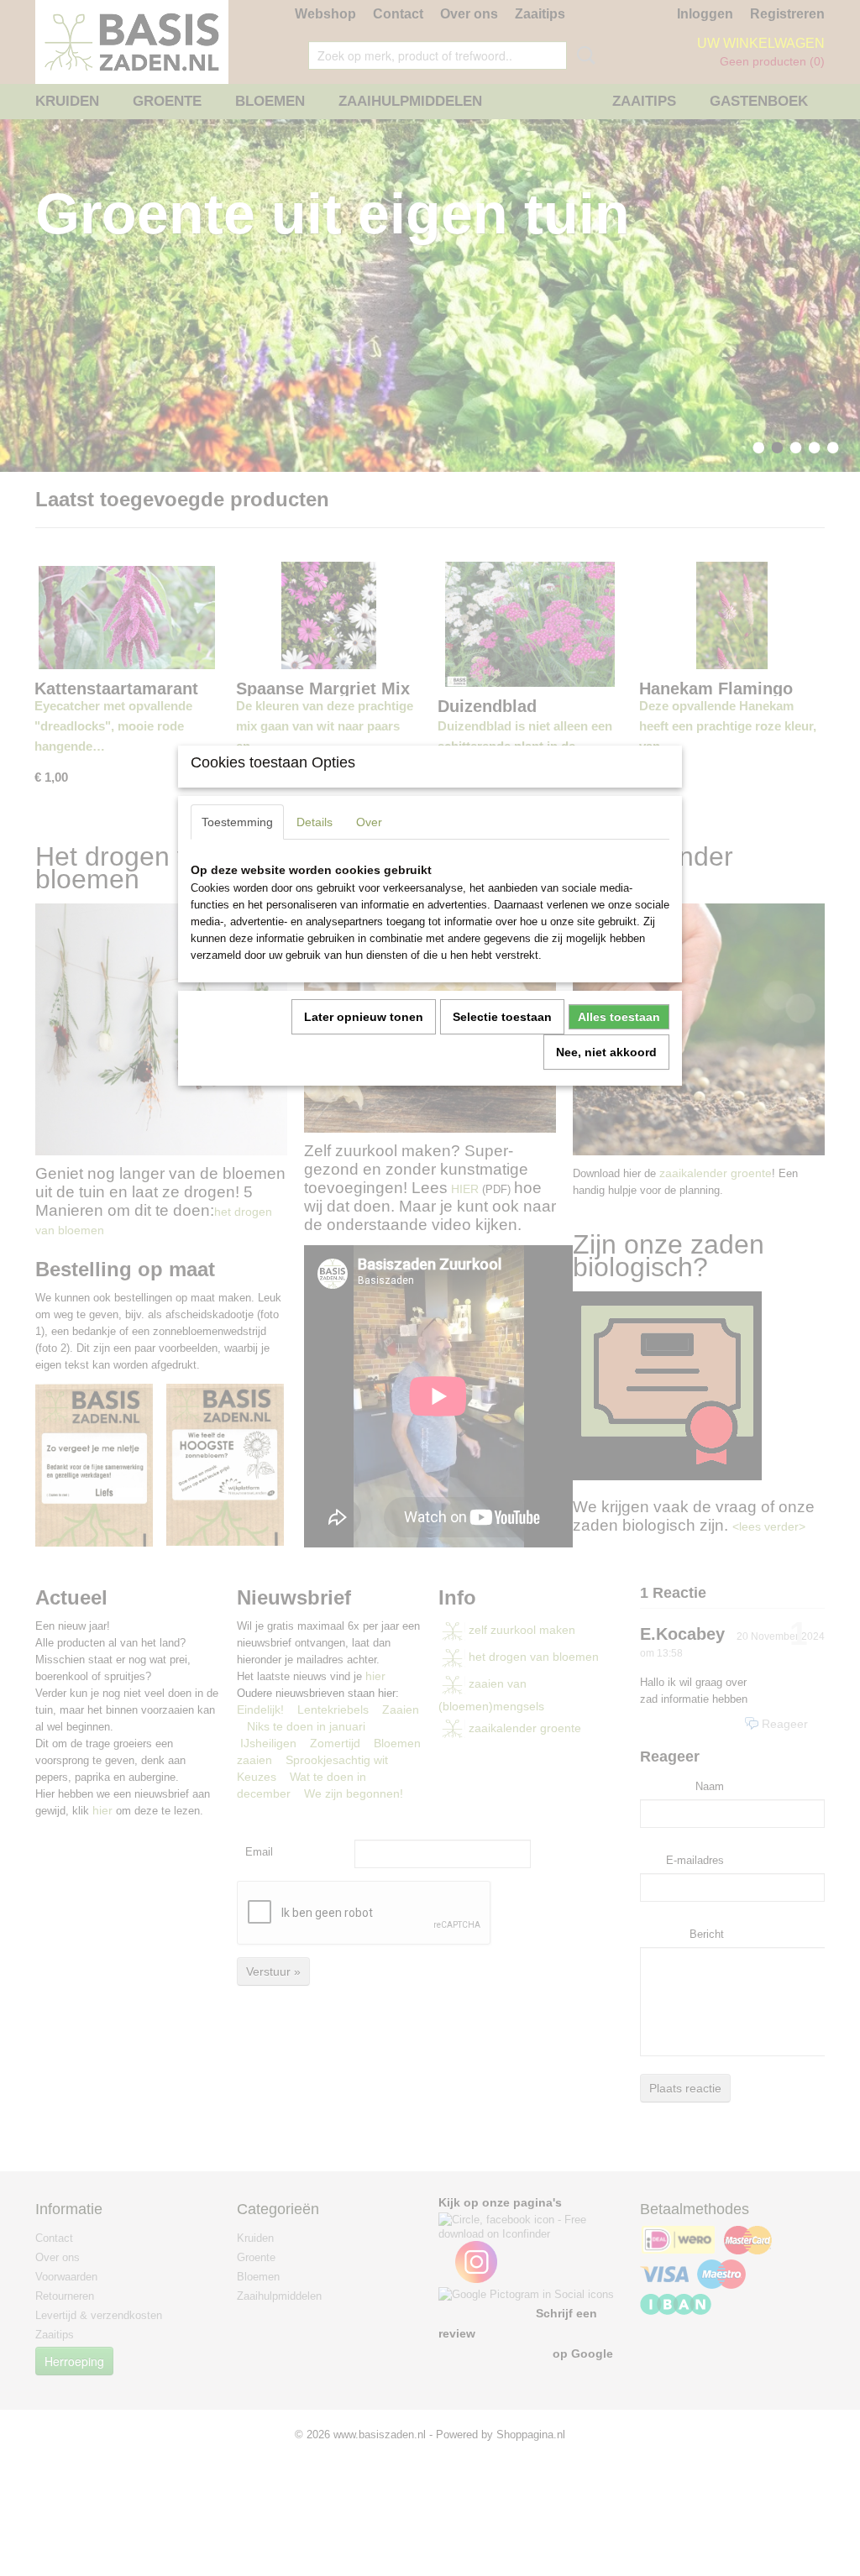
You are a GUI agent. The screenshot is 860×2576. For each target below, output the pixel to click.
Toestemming (237, 822)
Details (315, 822)
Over (369, 822)
